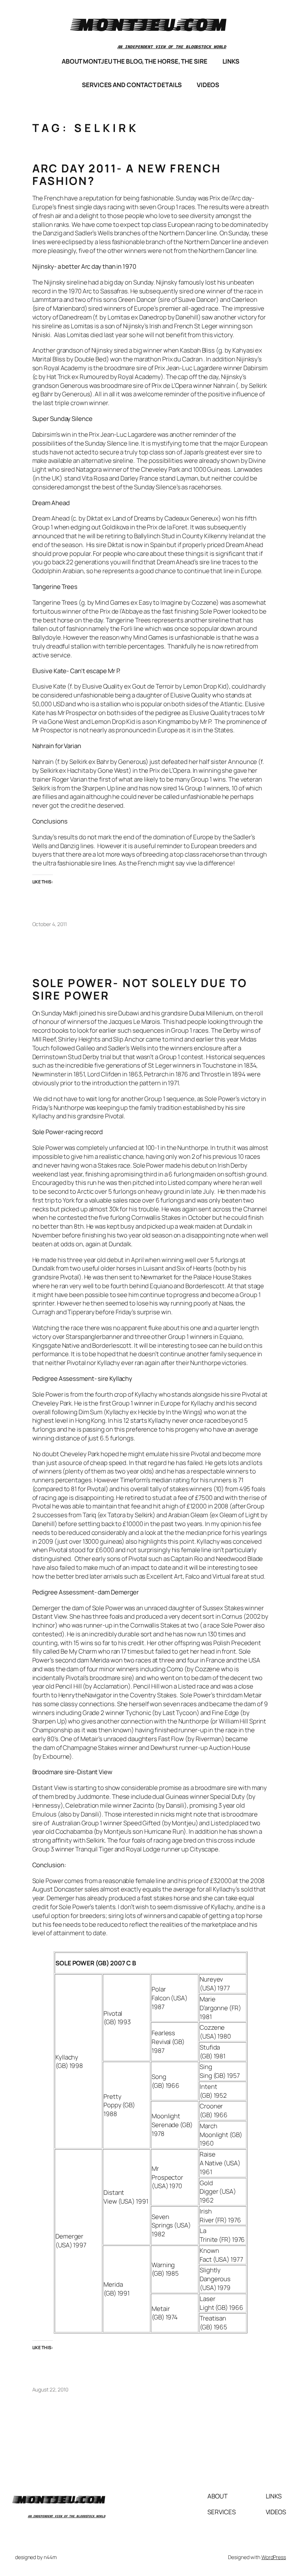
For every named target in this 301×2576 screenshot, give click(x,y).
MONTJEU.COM (151, 24)
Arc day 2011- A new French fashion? (127, 174)
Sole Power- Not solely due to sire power (140, 989)
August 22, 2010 (50, 2389)
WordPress (274, 2557)
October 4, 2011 (50, 924)
